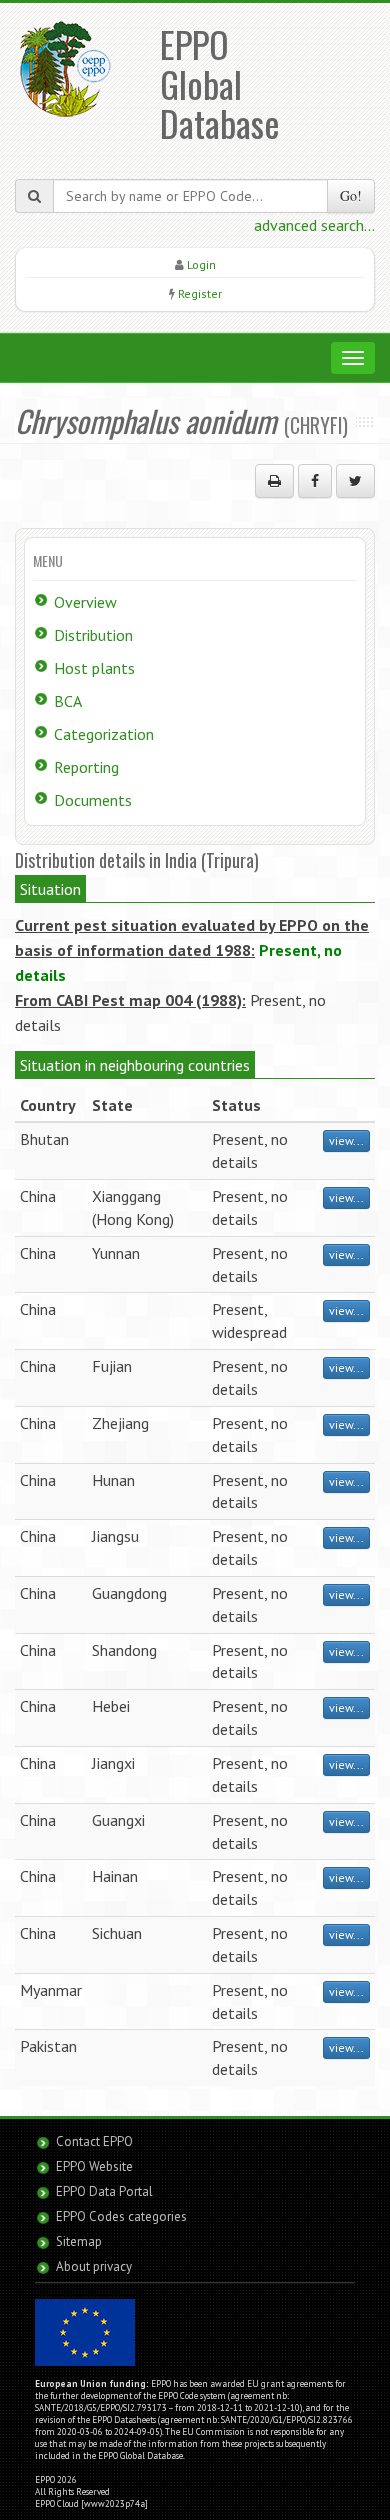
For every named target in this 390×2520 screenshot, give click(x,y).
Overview (85, 602)
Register (200, 293)
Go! (351, 195)
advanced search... (314, 225)
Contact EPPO (94, 2141)
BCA (68, 701)
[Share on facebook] (315, 481)
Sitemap (79, 2241)
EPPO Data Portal (104, 2191)
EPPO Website (94, 2166)
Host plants (94, 668)
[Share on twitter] (355, 481)
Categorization (104, 734)
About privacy (94, 2266)
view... (346, 1140)
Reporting (86, 767)
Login (201, 264)
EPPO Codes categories (121, 2216)
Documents (93, 800)
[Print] (274, 481)
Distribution (93, 635)
